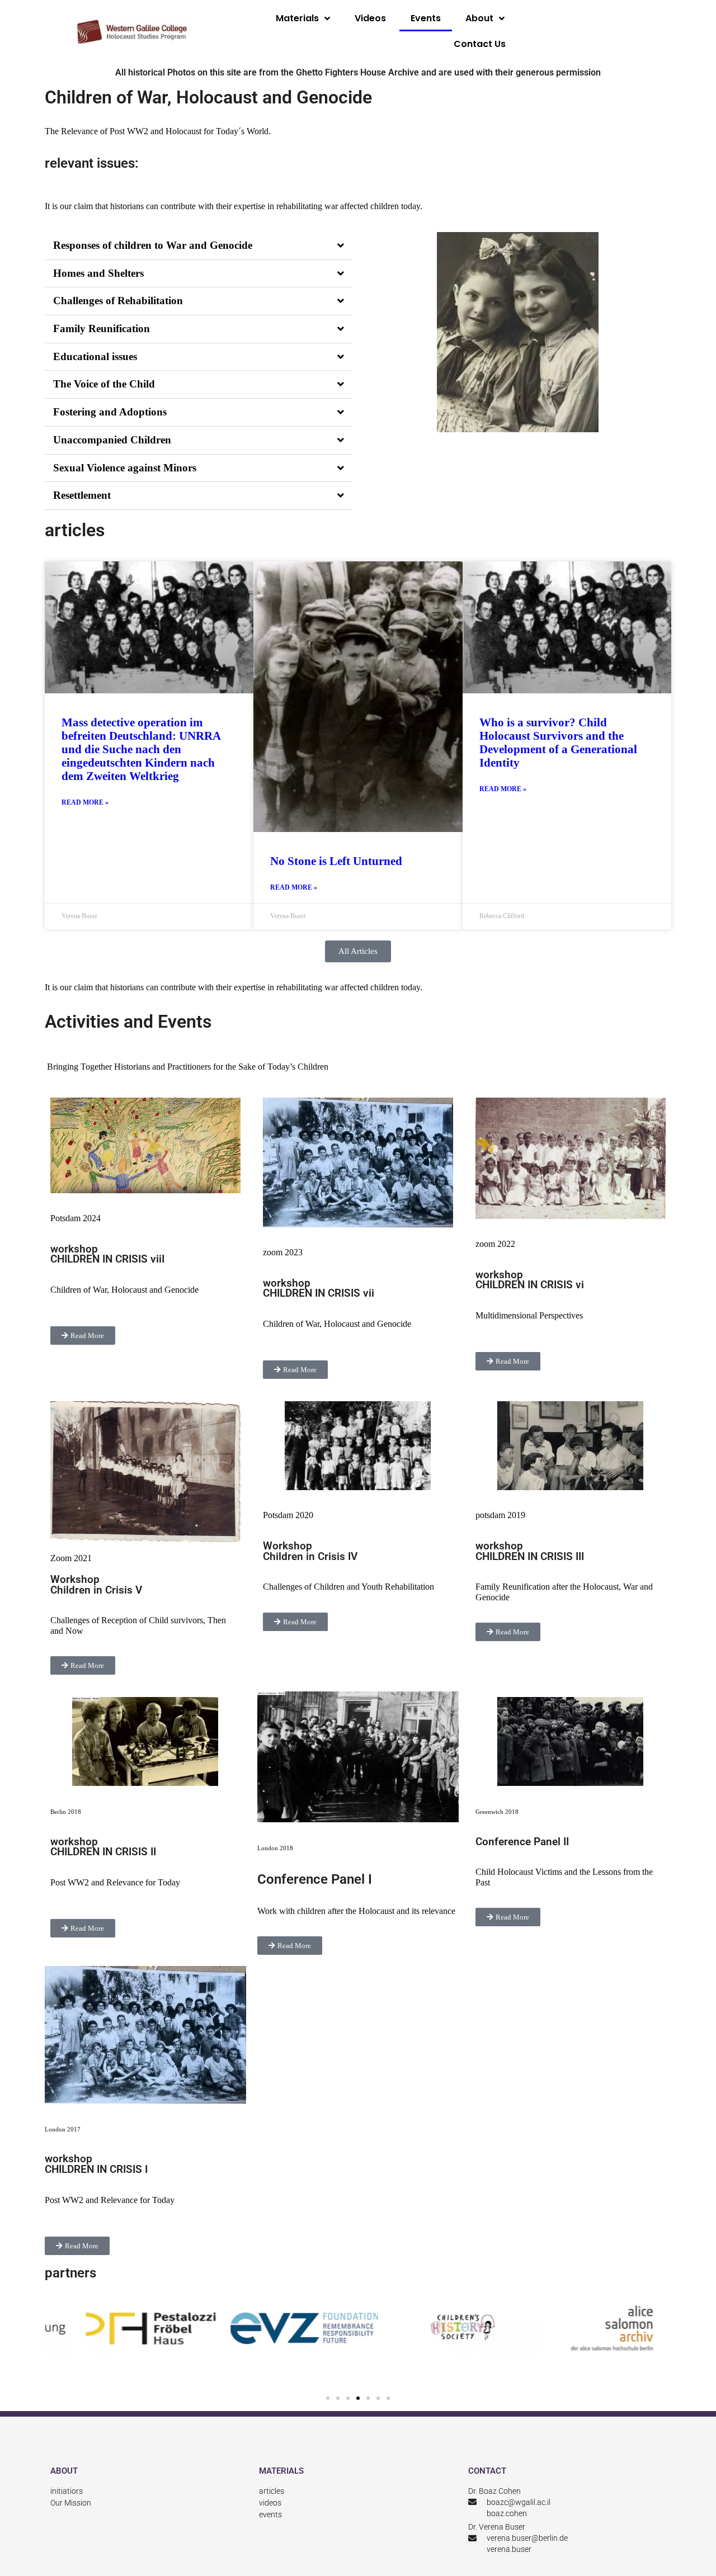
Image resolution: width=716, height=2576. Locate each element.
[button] (199, 246)
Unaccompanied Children (112, 440)
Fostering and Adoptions (110, 412)
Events (426, 18)
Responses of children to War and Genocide (153, 245)
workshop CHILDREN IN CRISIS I (96, 2164)
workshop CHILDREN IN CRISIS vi (530, 1280)
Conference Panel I (316, 1879)
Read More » (85, 803)
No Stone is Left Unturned (336, 861)
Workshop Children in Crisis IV (310, 1551)
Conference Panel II (522, 1842)
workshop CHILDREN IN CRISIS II (103, 1847)
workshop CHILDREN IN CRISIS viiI (107, 1254)
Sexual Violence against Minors (125, 468)
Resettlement (82, 495)
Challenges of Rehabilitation (118, 301)
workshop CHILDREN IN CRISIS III (530, 1551)
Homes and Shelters (98, 273)
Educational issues (95, 356)
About (479, 18)
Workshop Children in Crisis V (96, 1585)
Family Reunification (102, 329)
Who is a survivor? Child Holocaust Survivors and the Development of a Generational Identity (558, 743)
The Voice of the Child (104, 384)
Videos (370, 18)
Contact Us (480, 44)
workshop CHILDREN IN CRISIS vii (319, 1289)
